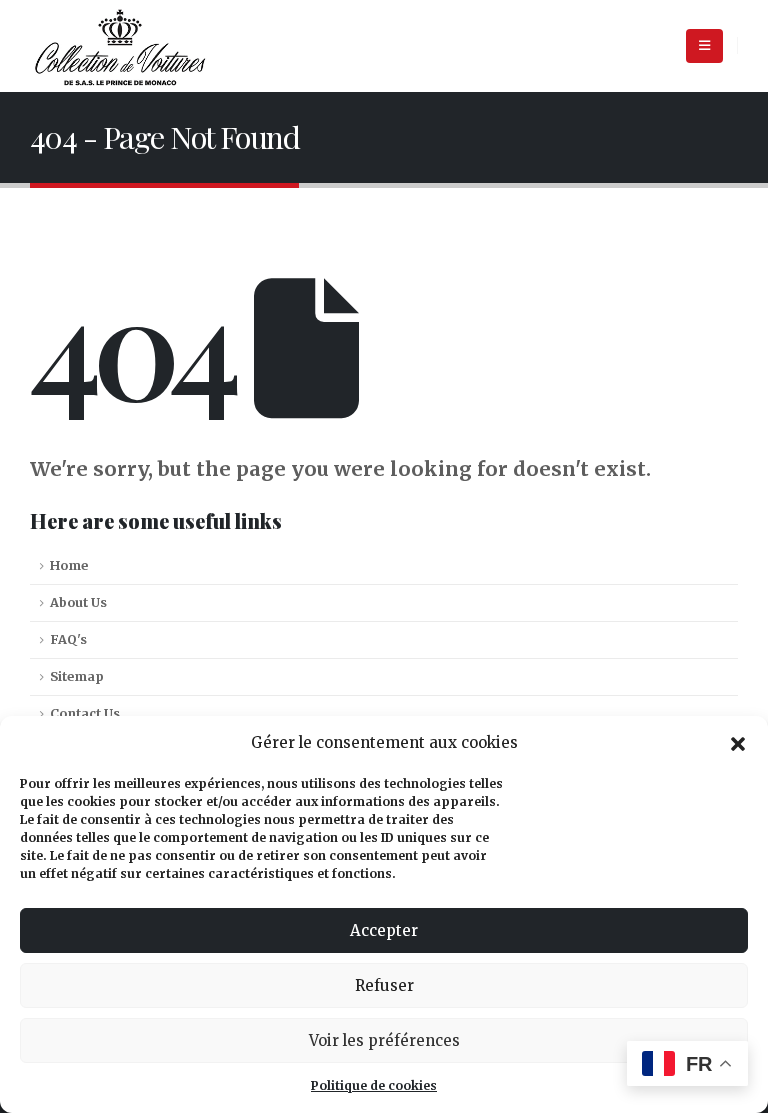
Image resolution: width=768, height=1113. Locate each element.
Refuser (384, 985)
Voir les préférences (384, 1040)
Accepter (384, 930)
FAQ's (68, 639)
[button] (738, 743)
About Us (78, 602)
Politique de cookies (374, 1085)
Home (69, 565)
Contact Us (85, 713)
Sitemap (77, 676)
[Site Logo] (120, 46)
